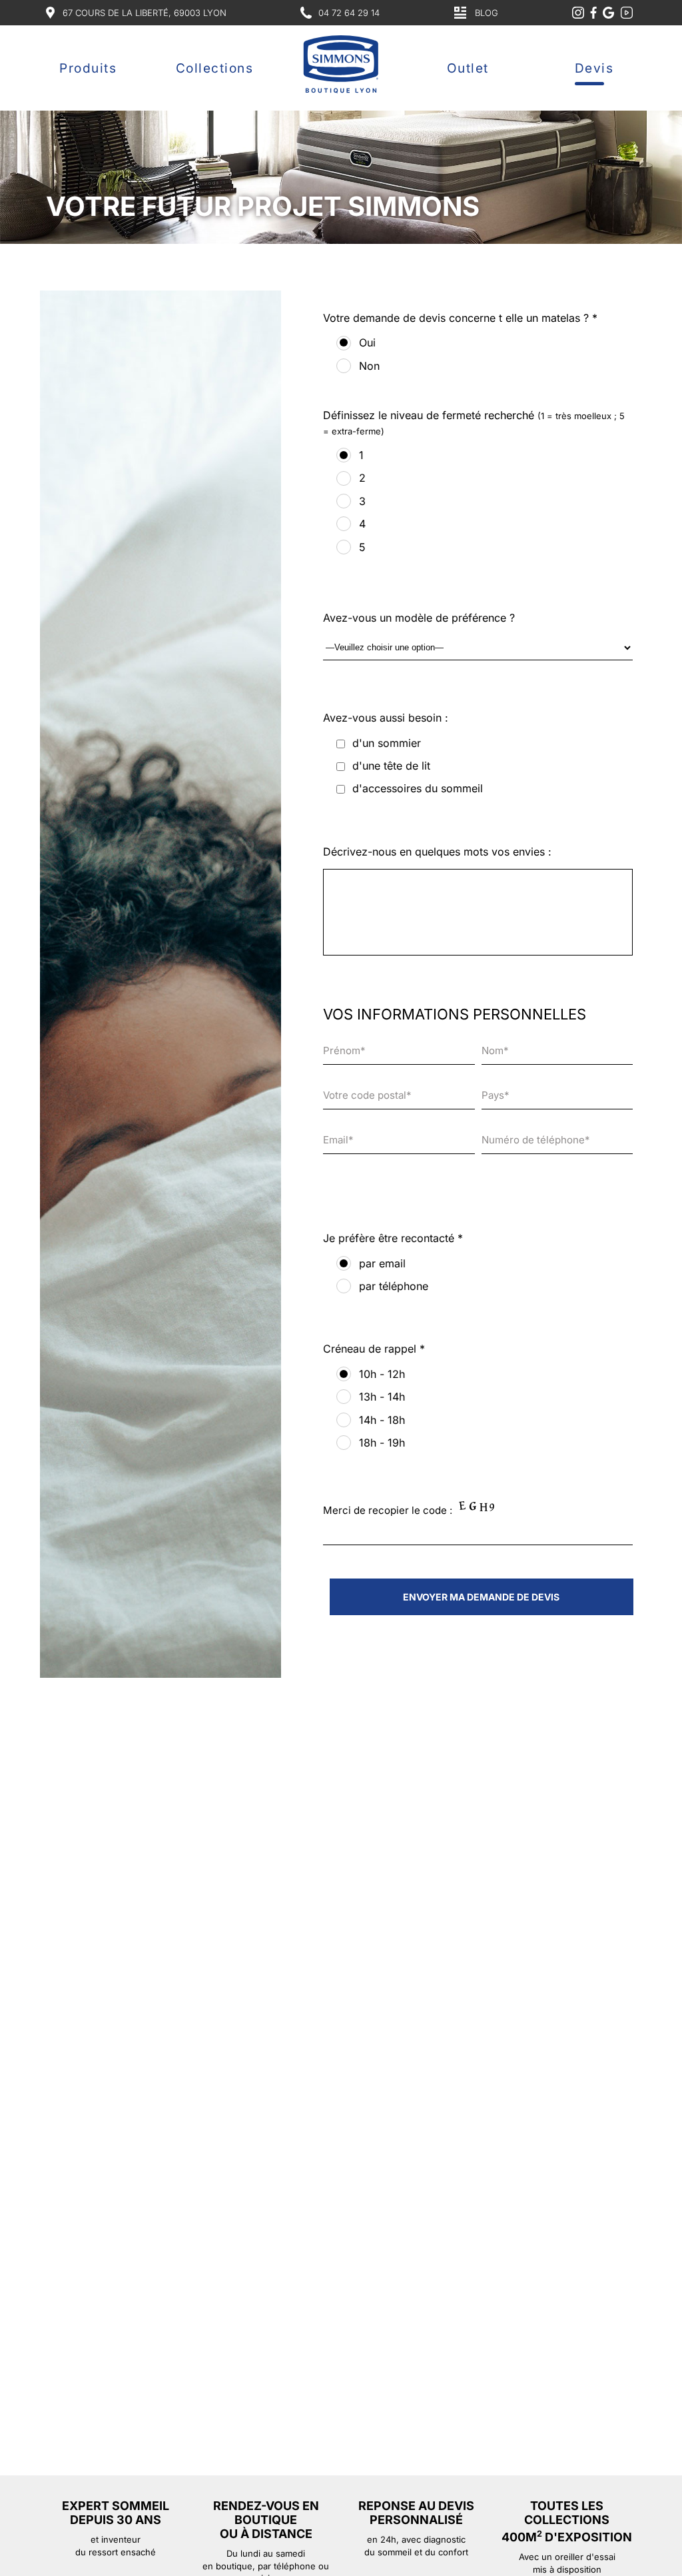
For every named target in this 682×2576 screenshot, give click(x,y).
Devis (594, 68)
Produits (88, 68)
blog (487, 13)
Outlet (468, 68)
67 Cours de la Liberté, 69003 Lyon (145, 13)
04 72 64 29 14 (349, 13)
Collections (215, 68)
